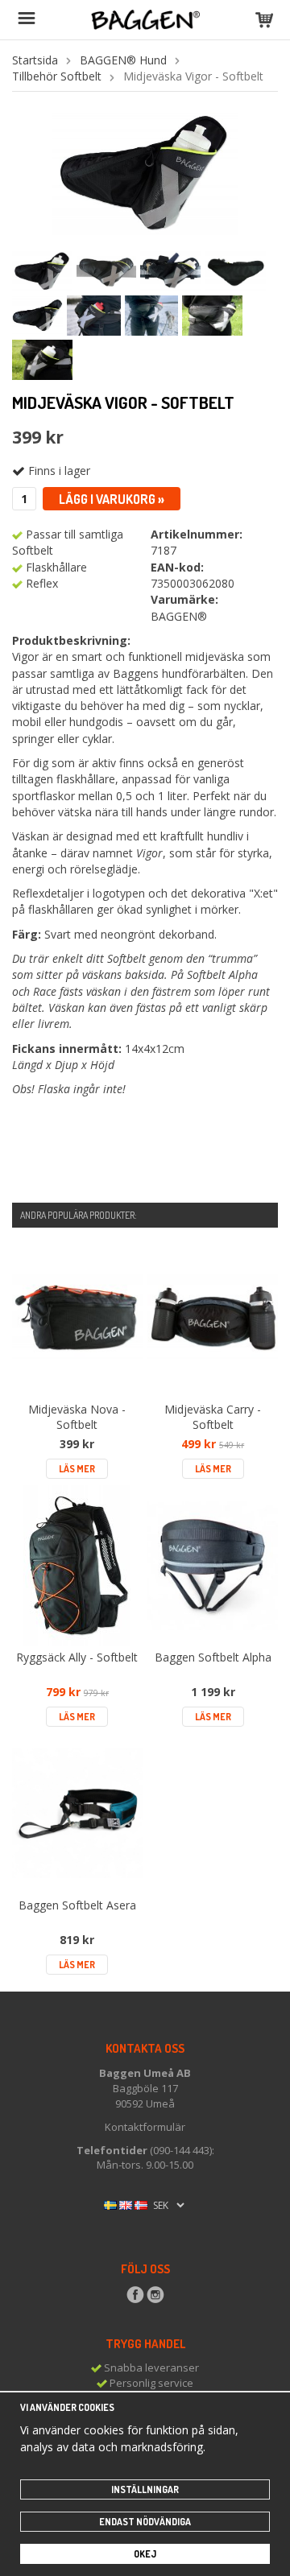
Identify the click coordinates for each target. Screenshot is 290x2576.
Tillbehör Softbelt (57, 76)
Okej (145, 2554)
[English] (126, 2204)
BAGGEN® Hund (123, 60)
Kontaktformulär (145, 2127)
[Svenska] (110, 2204)
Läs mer (77, 1469)
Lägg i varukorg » (112, 499)
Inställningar (145, 2489)
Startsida (35, 60)
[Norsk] (141, 2204)
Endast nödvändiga (145, 2522)
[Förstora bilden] (145, 172)
